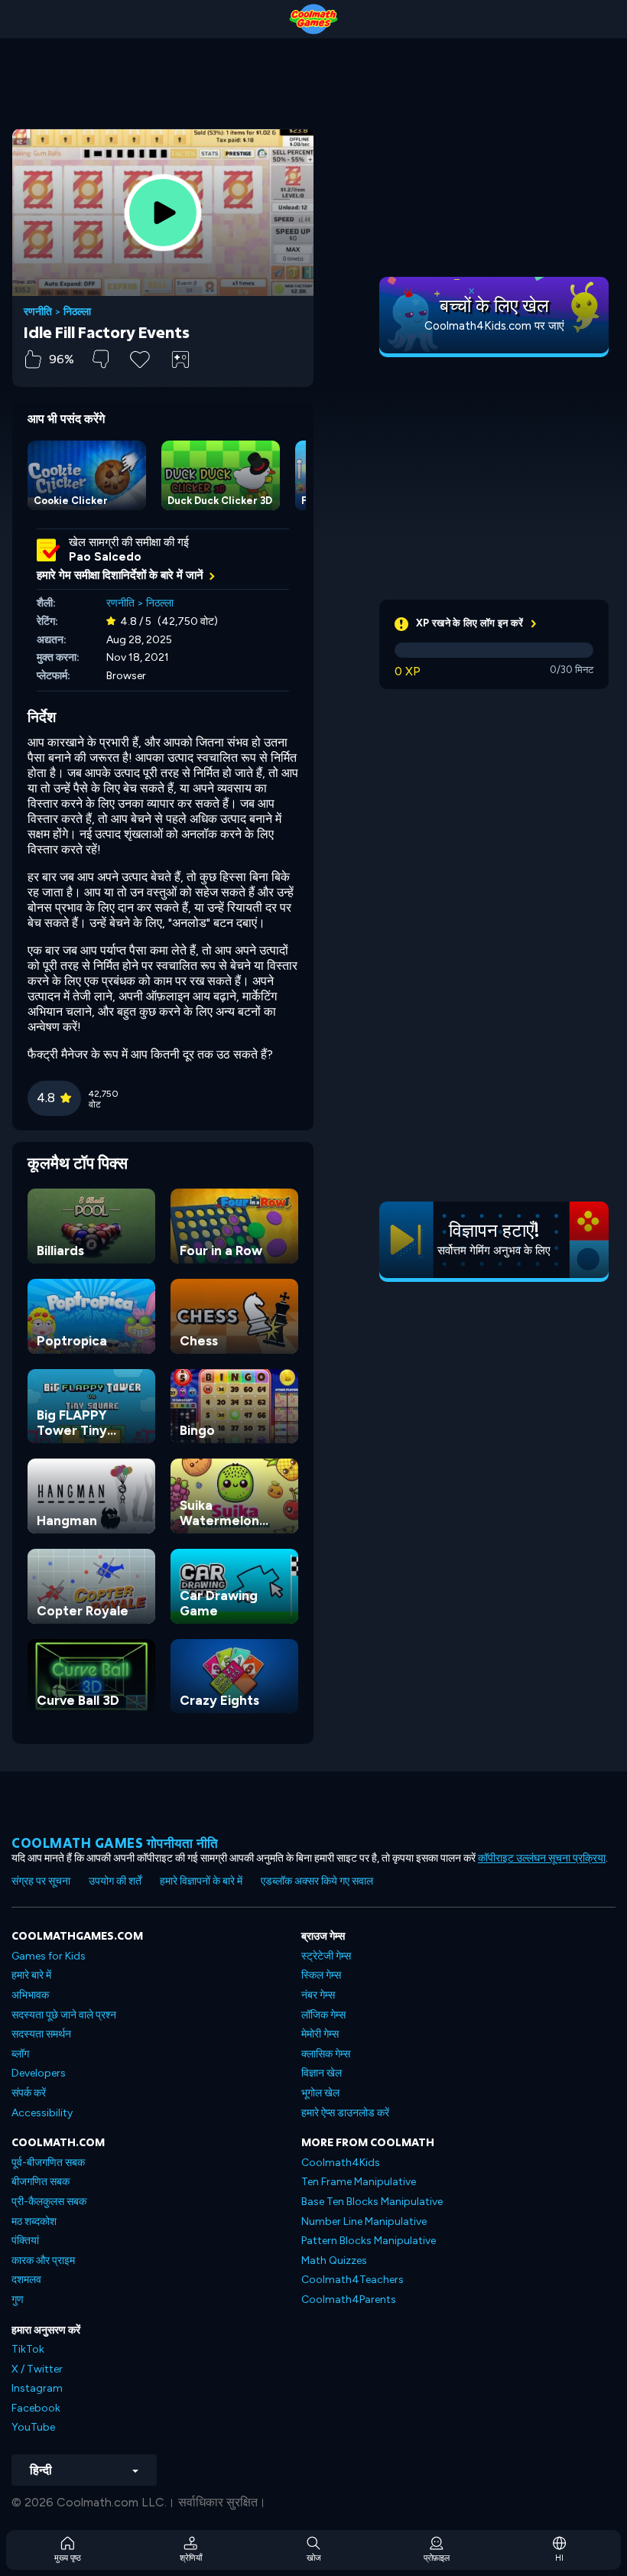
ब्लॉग (20, 2054)
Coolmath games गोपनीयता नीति (115, 1843)
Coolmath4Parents (349, 2300)
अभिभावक (30, 1995)
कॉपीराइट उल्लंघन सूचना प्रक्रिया (542, 1858)
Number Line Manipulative (364, 2221)
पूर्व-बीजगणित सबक (48, 2163)
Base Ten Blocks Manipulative (372, 2202)
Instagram (37, 2388)
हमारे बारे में (31, 1975)
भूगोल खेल (320, 2093)
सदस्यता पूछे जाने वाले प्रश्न (64, 2015)
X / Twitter (37, 2369)
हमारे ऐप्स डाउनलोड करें (345, 2113)
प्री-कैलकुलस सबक (49, 2202)
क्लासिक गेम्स (326, 2054)
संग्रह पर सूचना (41, 1881)
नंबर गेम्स (318, 1995)
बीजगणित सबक (41, 2182)
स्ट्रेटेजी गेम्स (326, 1956)
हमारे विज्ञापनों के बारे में (201, 1881)
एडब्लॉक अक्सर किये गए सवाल (317, 1881)
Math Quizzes (334, 2261)
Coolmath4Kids (341, 2163)
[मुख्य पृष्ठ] (313, 19)
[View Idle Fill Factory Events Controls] (180, 359)
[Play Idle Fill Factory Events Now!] (163, 213)
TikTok (28, 2349)
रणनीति (38, 312)
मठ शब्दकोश (34, 2221)
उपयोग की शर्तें (115, 1881)
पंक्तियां (25, 2241)
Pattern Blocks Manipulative (369, 2241)
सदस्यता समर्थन (41, 2034)
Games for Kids (49, 1956)
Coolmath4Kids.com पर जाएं (494, 326)
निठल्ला (77, 312)
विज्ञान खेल (322, 2073)
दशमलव (26, 2280)
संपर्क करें (29, 2093)
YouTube (33, 2427)
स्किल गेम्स (321, 1975)
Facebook (36, 2408)
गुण (18, 2300)
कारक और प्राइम (43, 2261)
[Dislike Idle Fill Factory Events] (101, 359)
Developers (39, 2073)
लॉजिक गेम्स (323, 2015)
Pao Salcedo (105, 557)
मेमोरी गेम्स (320, 2034)
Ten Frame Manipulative (359, 2182)
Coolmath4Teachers (352, 2280)
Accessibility (42, 2113)
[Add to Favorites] (140, 358)
